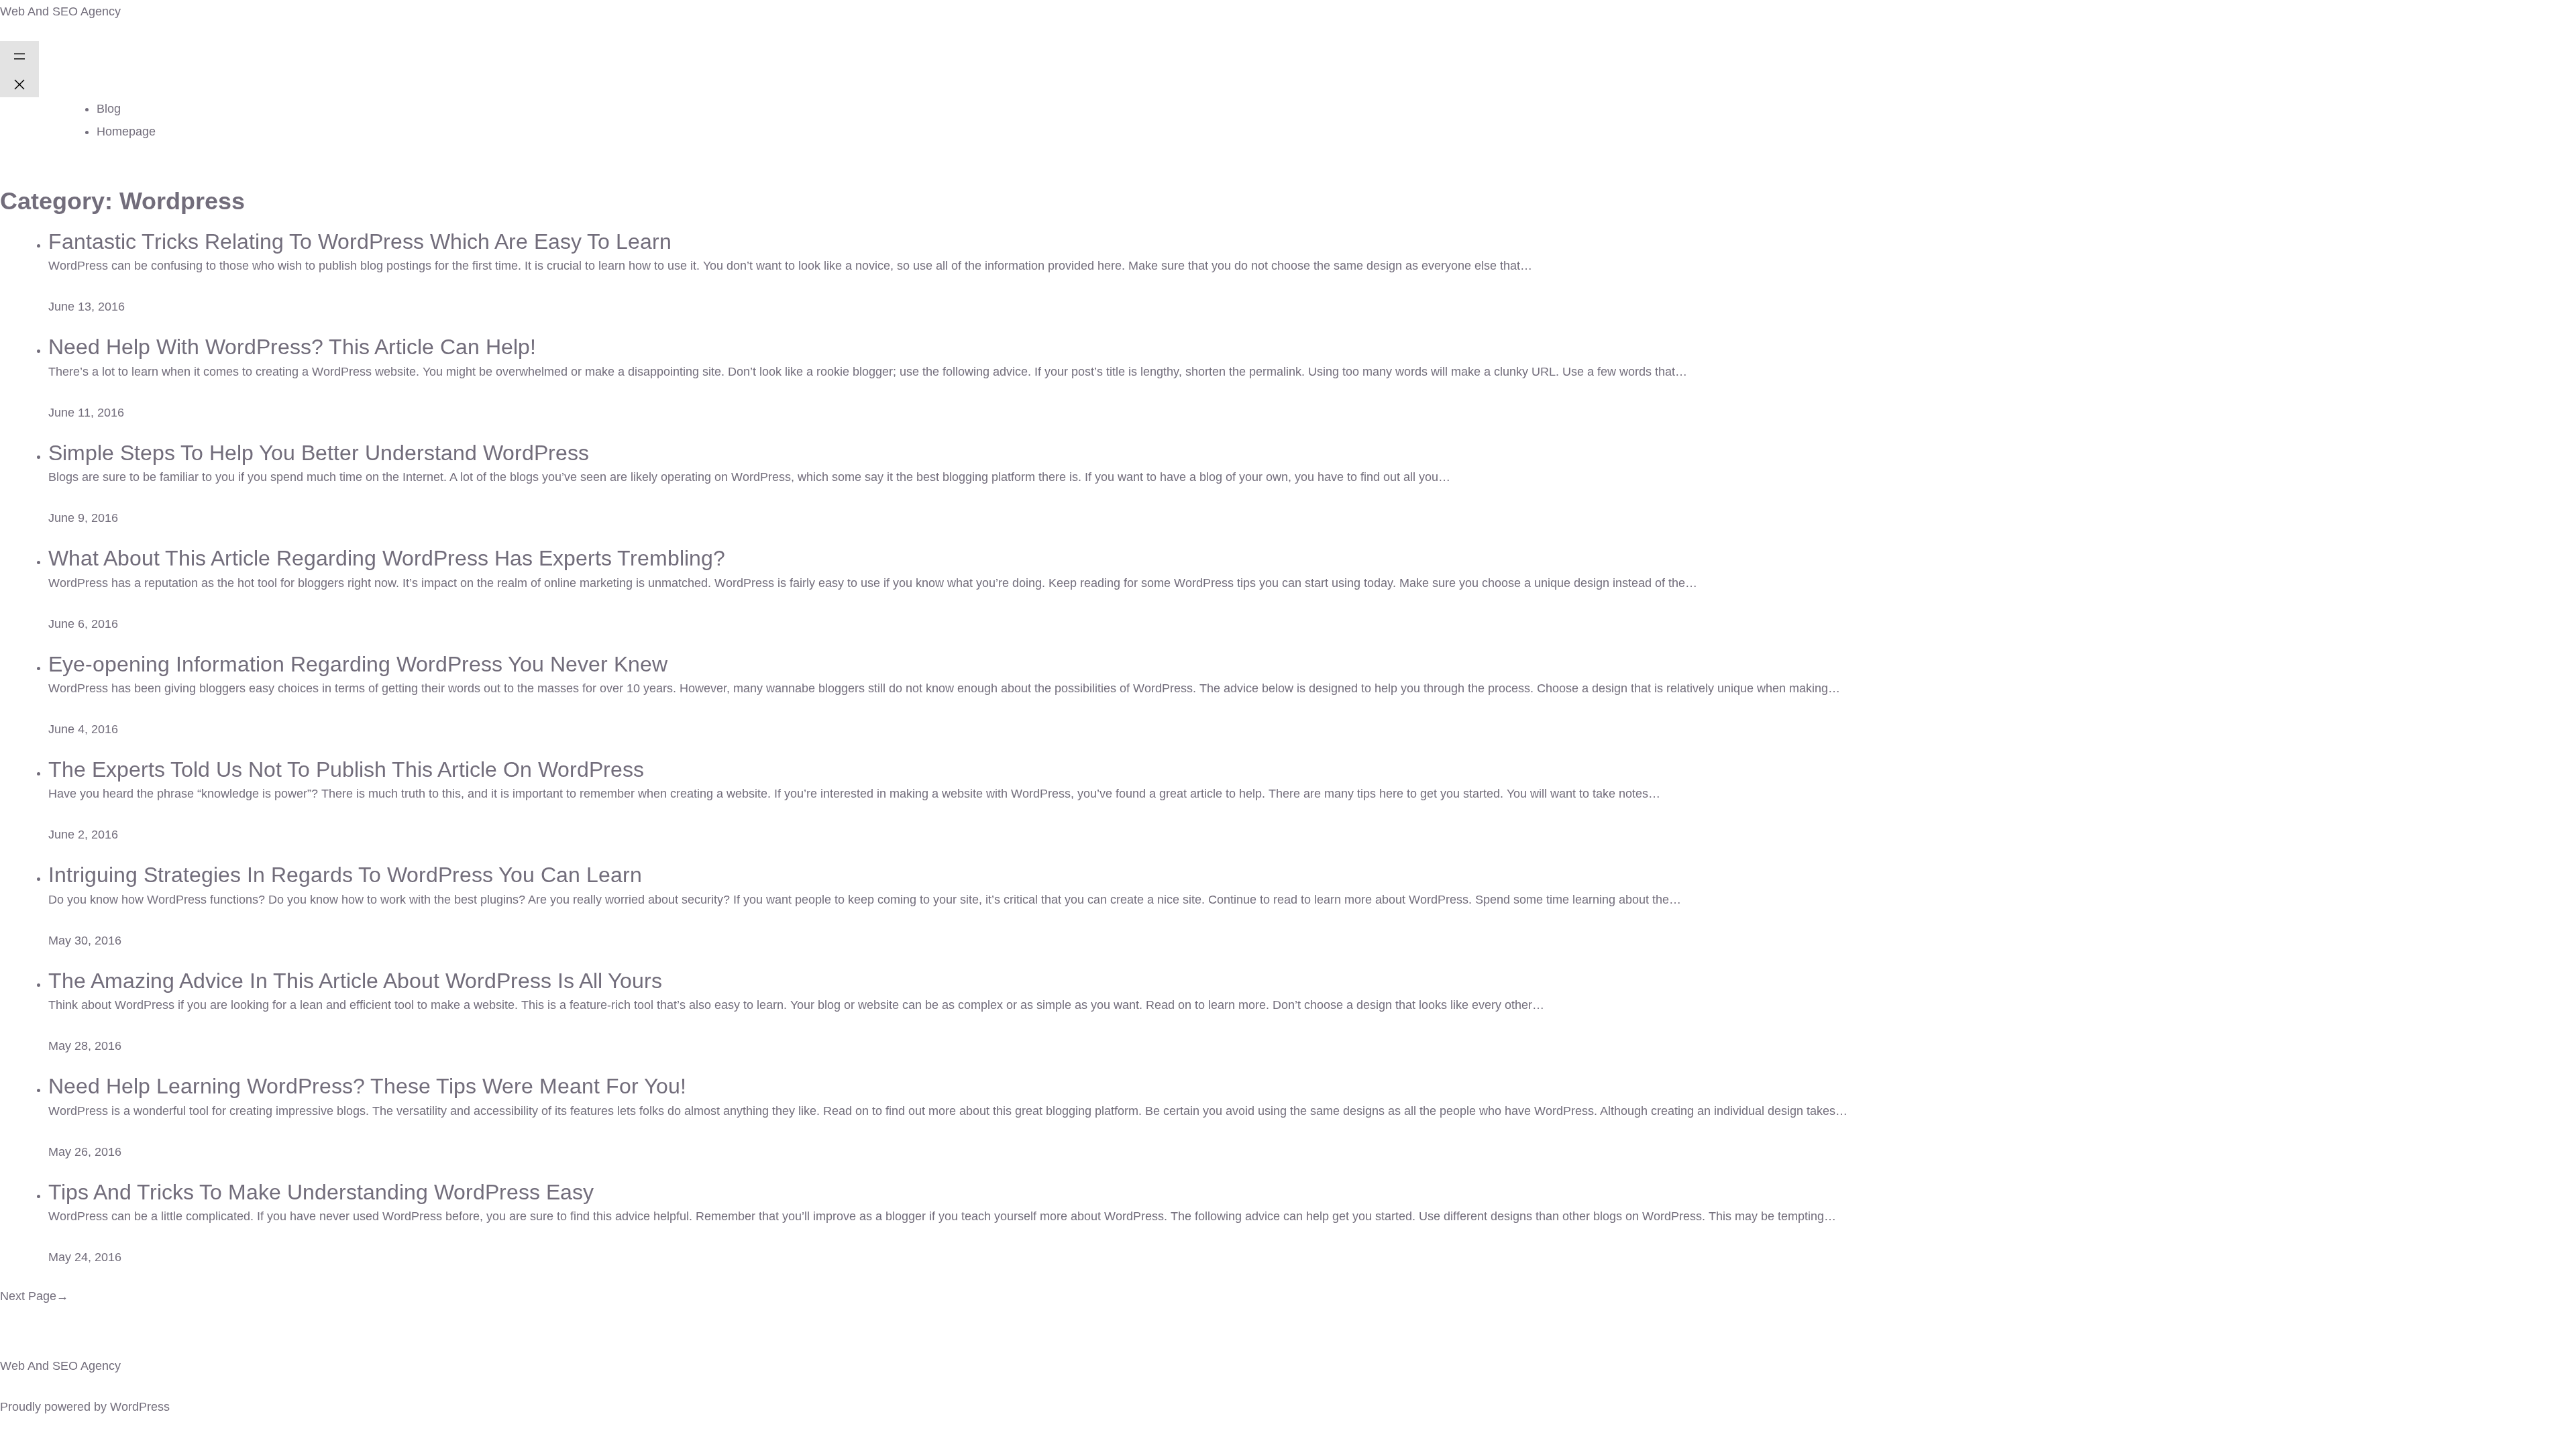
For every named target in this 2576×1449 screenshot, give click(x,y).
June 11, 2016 (86, 413)
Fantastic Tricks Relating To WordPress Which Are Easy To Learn (360, 241)
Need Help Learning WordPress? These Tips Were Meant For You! (367, 1086)
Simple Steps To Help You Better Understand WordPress (319, 453)
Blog (109, 109)
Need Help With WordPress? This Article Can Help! (292, 347)
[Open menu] (19, 55)
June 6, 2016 (83, 624)
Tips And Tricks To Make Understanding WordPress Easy (321, 1192)
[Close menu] (19, 83)
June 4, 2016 (83, 729)
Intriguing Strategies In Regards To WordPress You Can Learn (345, 875)
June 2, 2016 (83, 835)
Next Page (34, 1296)
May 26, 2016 (85, 1152)
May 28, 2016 (85, 1046)
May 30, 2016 (85, 941)
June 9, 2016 (83, 518)
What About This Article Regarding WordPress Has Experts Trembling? (387, 558)
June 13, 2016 (87, 307)
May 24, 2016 (85, 1257)
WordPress (140, 1407)
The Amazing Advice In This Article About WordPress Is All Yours (355, 981)
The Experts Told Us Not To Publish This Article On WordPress (346, 769)
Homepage (126, 131)
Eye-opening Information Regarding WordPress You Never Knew (358, 664)
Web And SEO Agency (60, 11)
